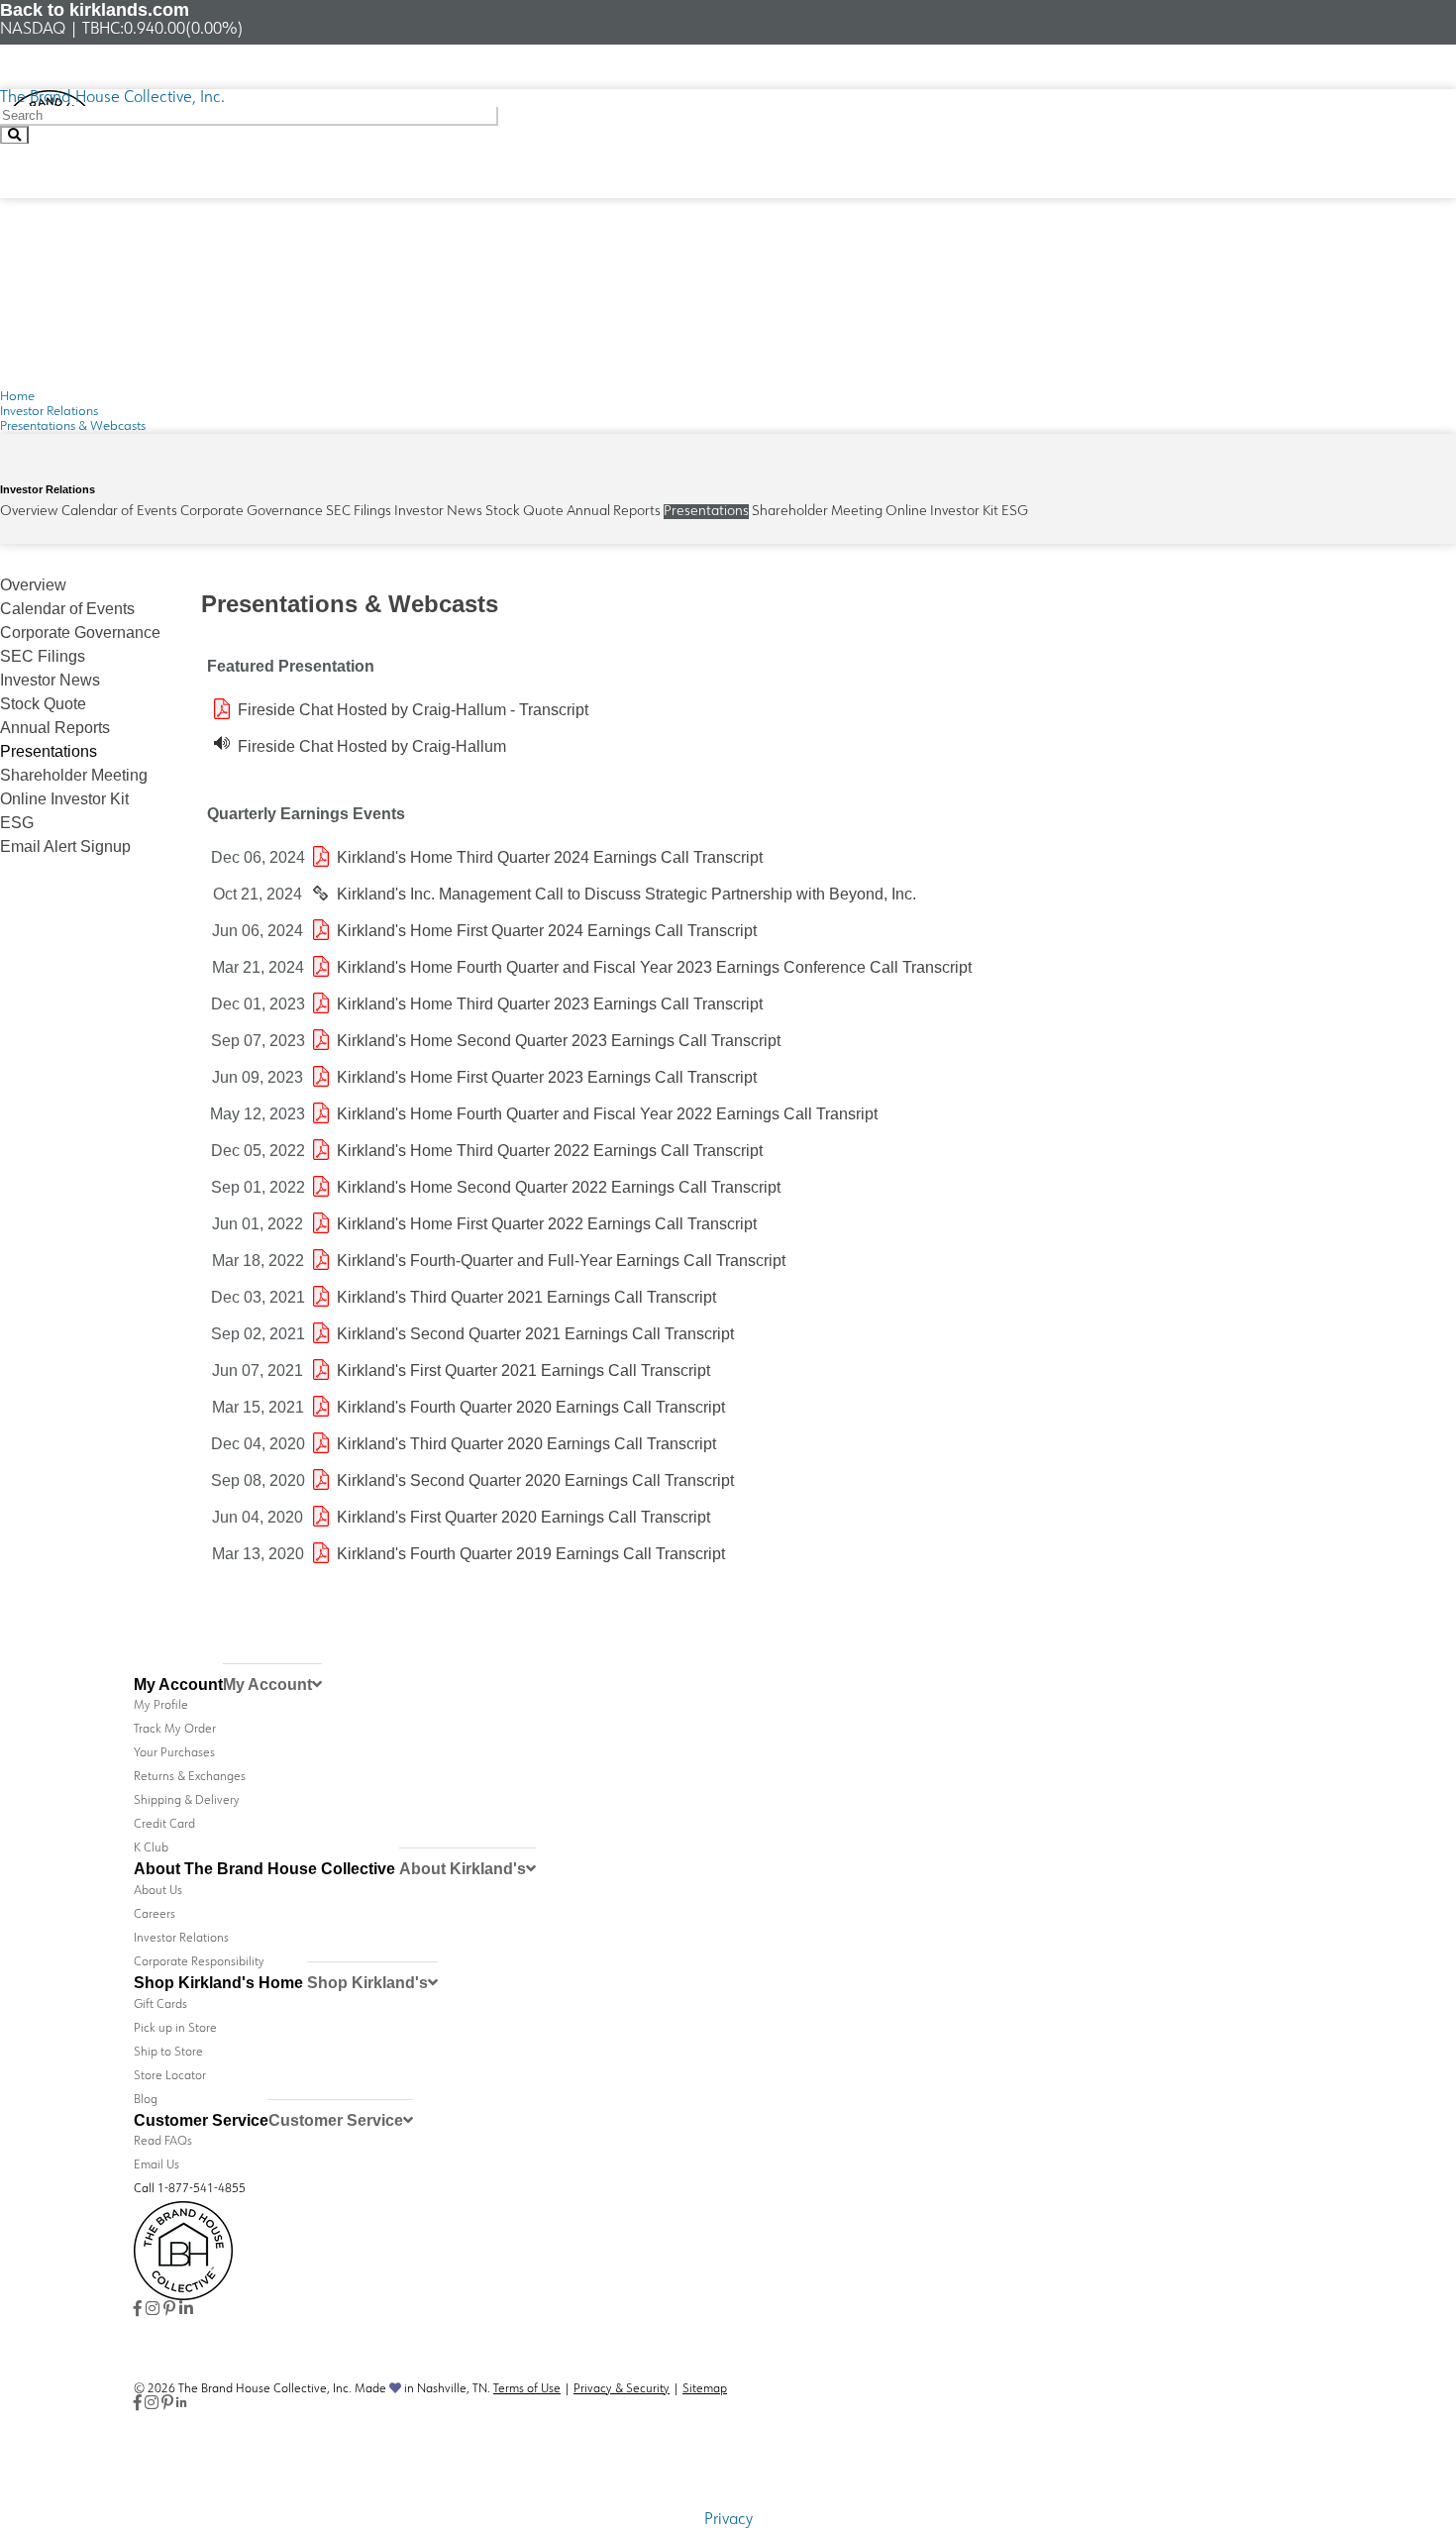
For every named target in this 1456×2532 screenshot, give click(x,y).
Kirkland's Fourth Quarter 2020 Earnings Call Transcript (531, 1407)
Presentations (706, 512)
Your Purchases (174, 1753)
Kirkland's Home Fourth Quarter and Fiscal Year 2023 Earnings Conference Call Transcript (654, 967)
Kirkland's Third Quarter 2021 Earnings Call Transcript (526, 1297)
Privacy (728, 2520)
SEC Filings (359, 512)
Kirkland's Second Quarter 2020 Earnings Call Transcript (535, 1480)
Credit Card (164, 1825)
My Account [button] (267, 1685)
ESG (1015, 512)
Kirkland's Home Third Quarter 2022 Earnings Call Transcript (550, 1151)
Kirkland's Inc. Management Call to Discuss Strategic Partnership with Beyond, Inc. (626, 894)
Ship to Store (168, 2053)
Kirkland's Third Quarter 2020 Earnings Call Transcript (526, 1444)
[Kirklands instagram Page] (153, 2310)
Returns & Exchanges (190, 1777)
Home (17, 397)
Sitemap (705, 2389)
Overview (29, 512)
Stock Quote (524, 512)
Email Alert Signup (65, 846)
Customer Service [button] (336, 2120)
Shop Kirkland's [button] (367, 1983)
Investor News (438, 512)
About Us (158, 1891)
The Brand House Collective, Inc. (112, 98)
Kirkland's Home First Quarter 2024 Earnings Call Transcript (547, 931)
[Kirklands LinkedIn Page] (186, 2310)
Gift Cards (160, 2005)
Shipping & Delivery (187, 1801)
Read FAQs (163, 2142)
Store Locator (170, 2076)
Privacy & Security (622, 2389)
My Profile (161, 1706)
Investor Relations (49, 412)
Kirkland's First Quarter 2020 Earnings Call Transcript (523, 1517)
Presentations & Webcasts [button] (73, 426)
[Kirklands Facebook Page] (138, 2310)
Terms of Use (527, 2389)
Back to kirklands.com (95, 10)
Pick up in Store (175, 2029)
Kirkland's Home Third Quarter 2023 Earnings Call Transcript (550, 1004)
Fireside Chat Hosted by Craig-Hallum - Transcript (413, 710)
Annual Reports (614, 512)
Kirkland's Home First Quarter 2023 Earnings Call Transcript (547, 1077)
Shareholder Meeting (817, 512)
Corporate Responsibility (199, 1962)
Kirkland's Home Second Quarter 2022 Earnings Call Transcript (559, 1187)
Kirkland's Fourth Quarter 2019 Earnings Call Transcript (531, 1554)
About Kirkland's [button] (463, 1869)
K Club (151, 1848)
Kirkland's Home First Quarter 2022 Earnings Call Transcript (547, 1224)
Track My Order (175, 1730)
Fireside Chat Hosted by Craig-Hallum (372, 746)
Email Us (156, 2165)
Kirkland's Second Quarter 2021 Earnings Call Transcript (535, 1334)
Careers (155, 1915)
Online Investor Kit (942, 512)
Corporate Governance (252, 512)
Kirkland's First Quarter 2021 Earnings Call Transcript (523, 1371)
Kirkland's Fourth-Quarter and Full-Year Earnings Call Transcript (561, 1261)
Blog (146, 2100)
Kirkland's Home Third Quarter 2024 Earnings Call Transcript (550, 857)
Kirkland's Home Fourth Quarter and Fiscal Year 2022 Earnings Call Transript (607, 1114)
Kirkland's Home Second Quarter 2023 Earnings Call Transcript (559, 1041)
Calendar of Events (119, 512)
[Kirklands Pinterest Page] (169, 2310)
